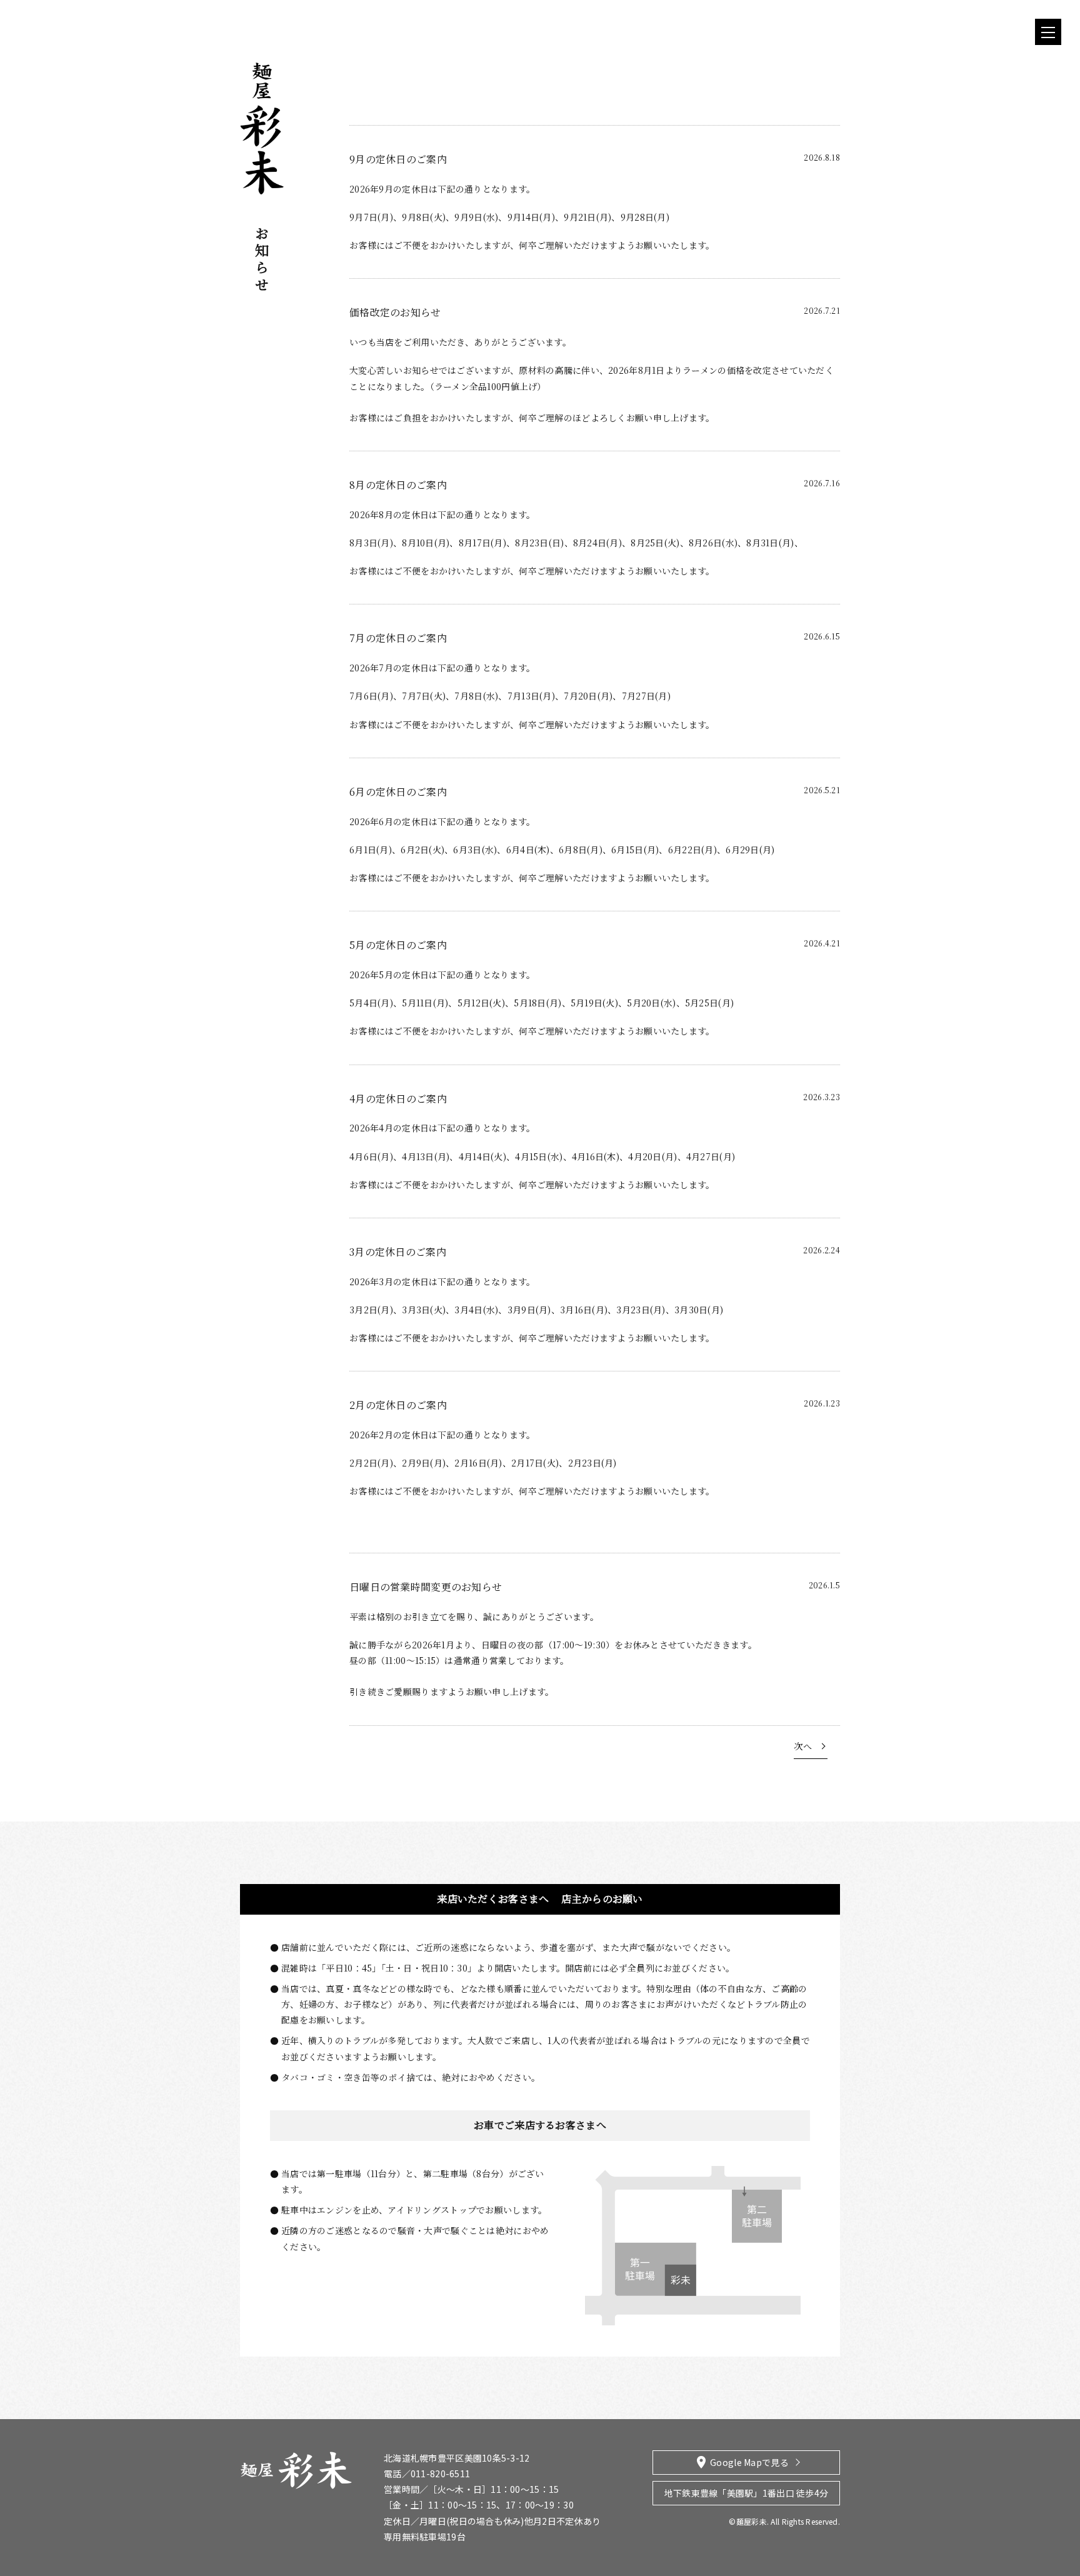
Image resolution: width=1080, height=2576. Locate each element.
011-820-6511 (440, 2473)
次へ (803, 1746)
